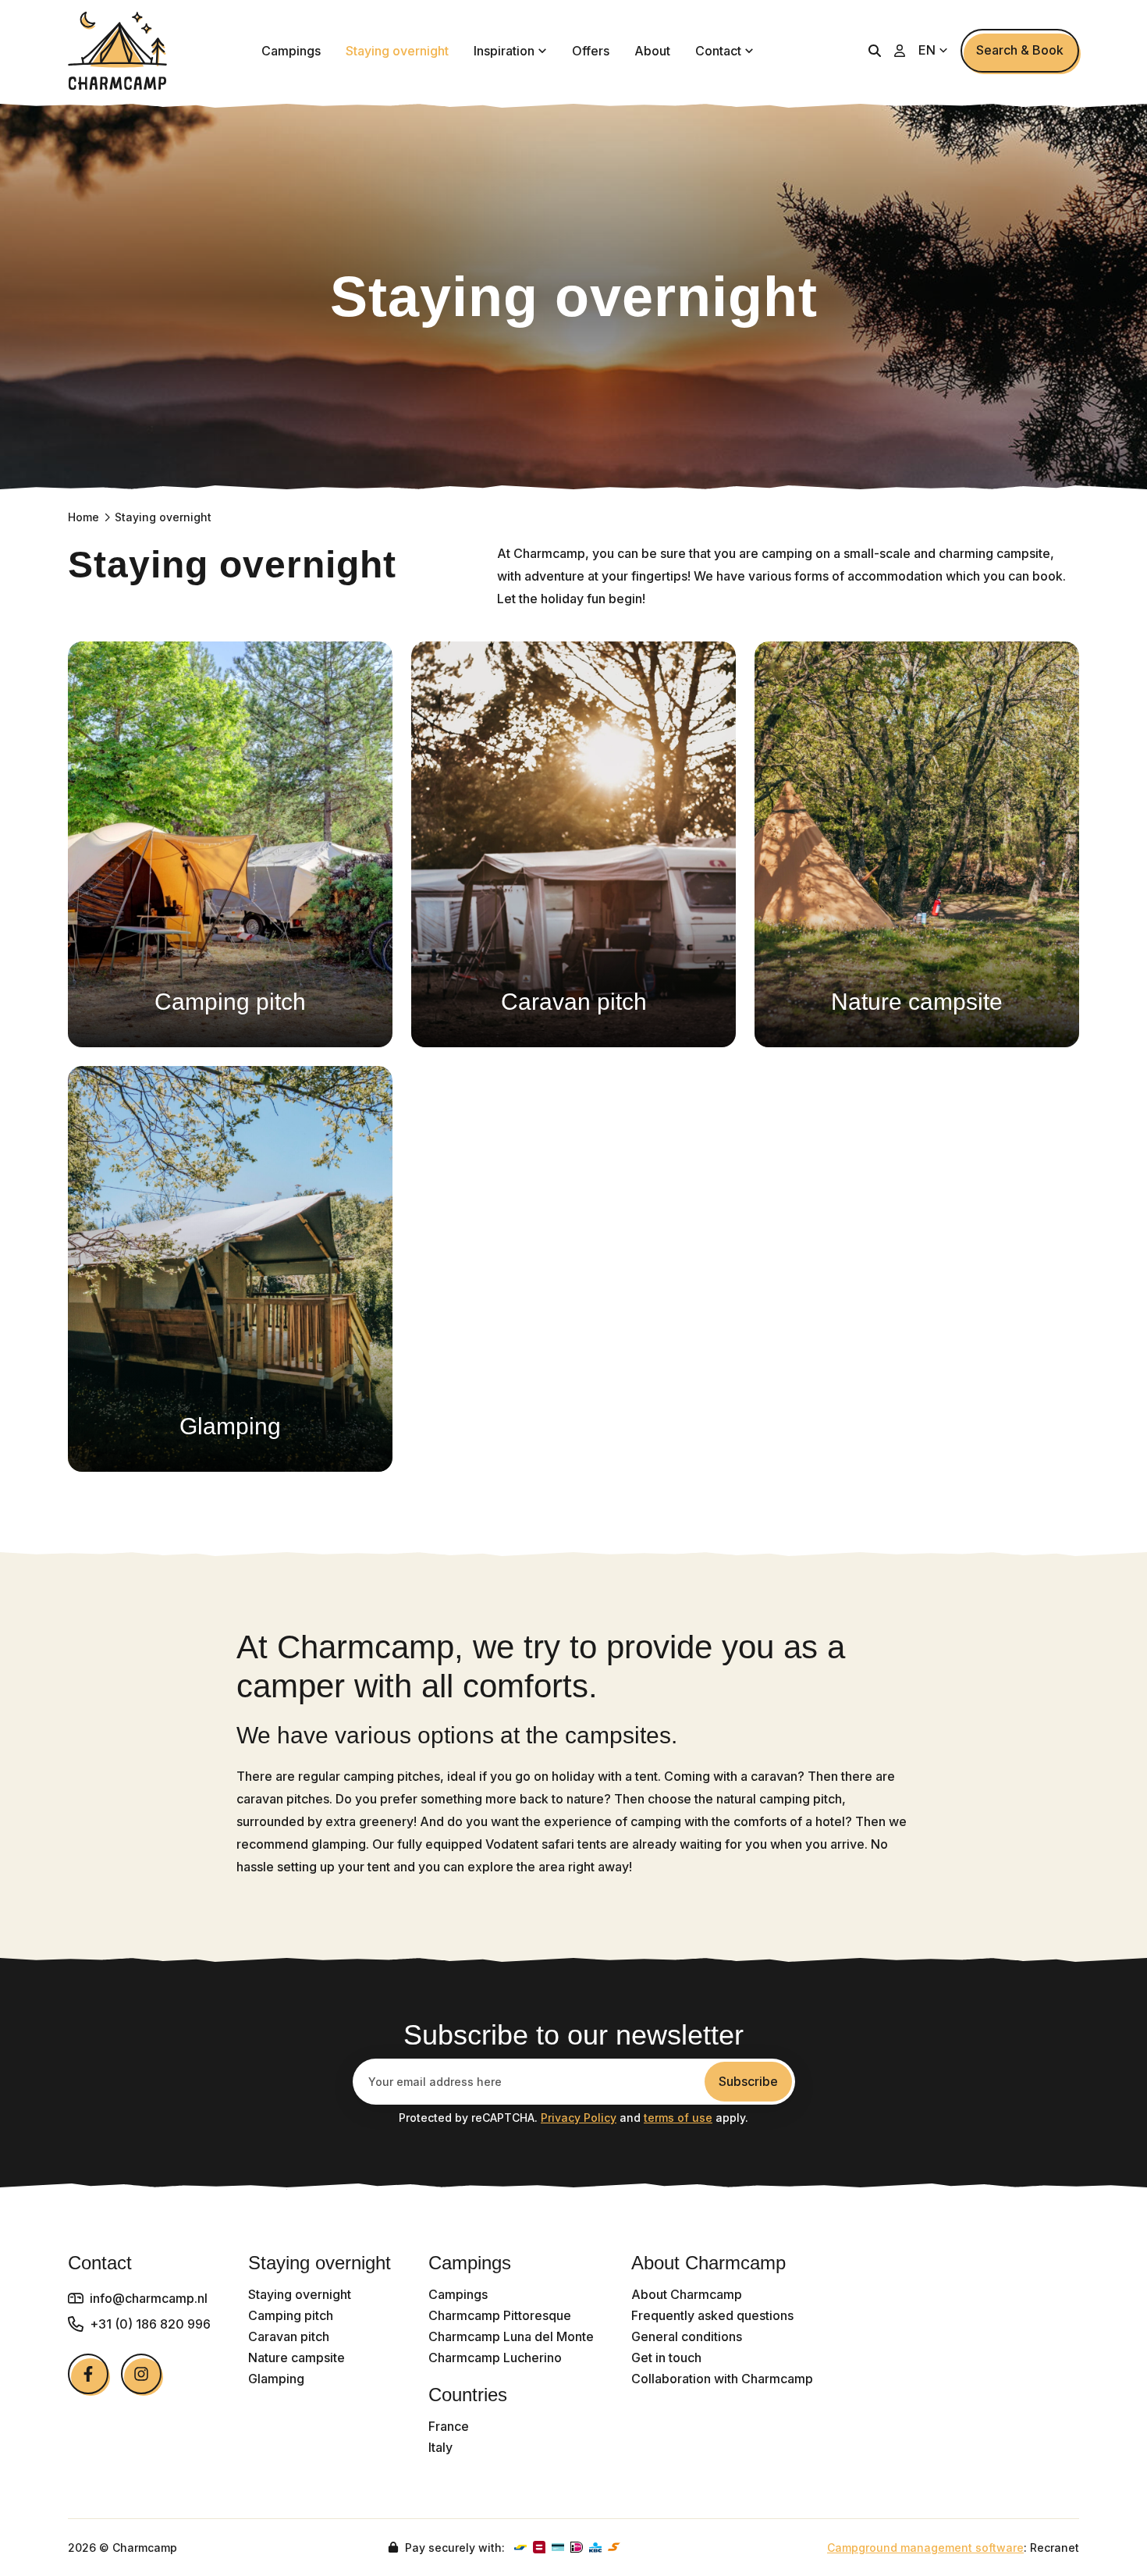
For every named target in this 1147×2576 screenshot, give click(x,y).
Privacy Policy (579, 2118)
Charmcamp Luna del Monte (511, 2337)
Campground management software (925, 2548)
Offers (591, 51)
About (652, 51)
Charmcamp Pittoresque (500, 2316)
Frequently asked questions (712, 2316)
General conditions (687, 2337)
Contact (718, 51)
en (929, 50)
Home (83, 517)
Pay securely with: (453, 2548)
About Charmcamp (687, 2295)
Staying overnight (397, 51)
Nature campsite (297, 2358)
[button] (875, 51)
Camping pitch (291, 2316)
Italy (440, 2448)
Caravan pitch (289, 2337)
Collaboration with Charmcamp (722, 2379)
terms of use (678, 2118)
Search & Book (1020, 50)
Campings (291, 51)
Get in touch (666, 2358)
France (449, 2427)
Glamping (276, 2379)
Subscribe (748, 2081)
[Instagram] (141, 2374)
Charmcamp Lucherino (495, 2358)
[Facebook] (88, 2374)
